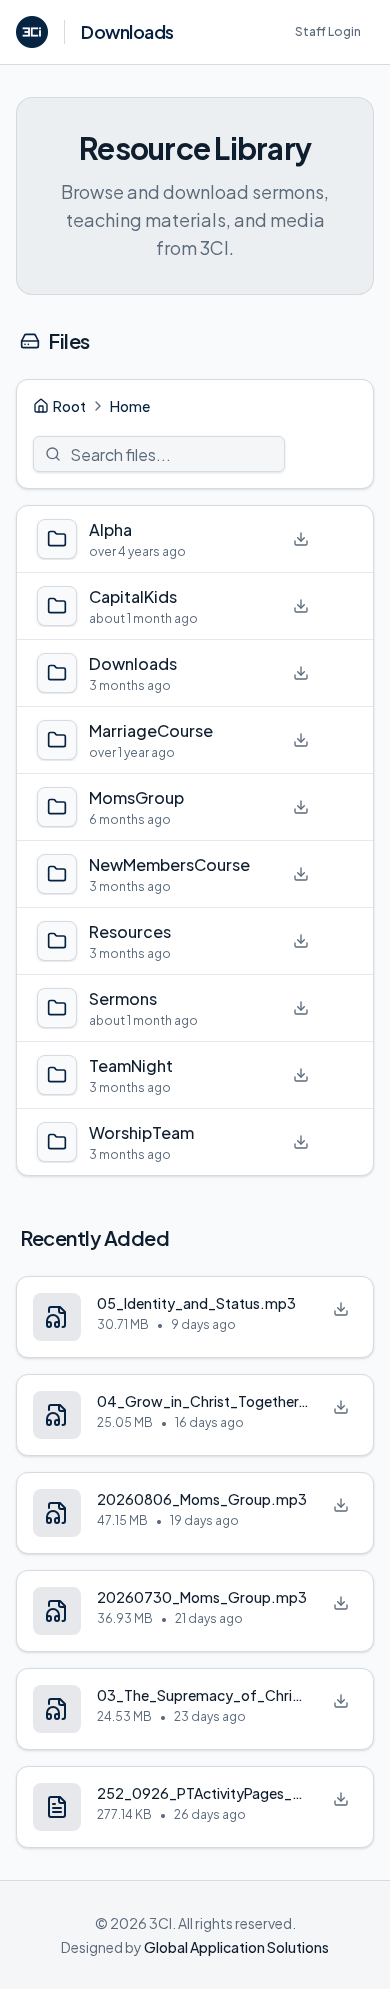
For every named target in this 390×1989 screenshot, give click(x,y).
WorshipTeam (141, 1132)
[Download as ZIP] (301, 539)
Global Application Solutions (236, 1947)
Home (130, 406)
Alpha (110, 529)
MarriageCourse (151, 730)
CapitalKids (133, 596)
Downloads (133, 663)
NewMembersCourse (169, 864)
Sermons (123, 998)
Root (69, 406)
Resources (130, 931)
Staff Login (328, 31)
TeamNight (131, 1065)
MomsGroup (136, 797)
